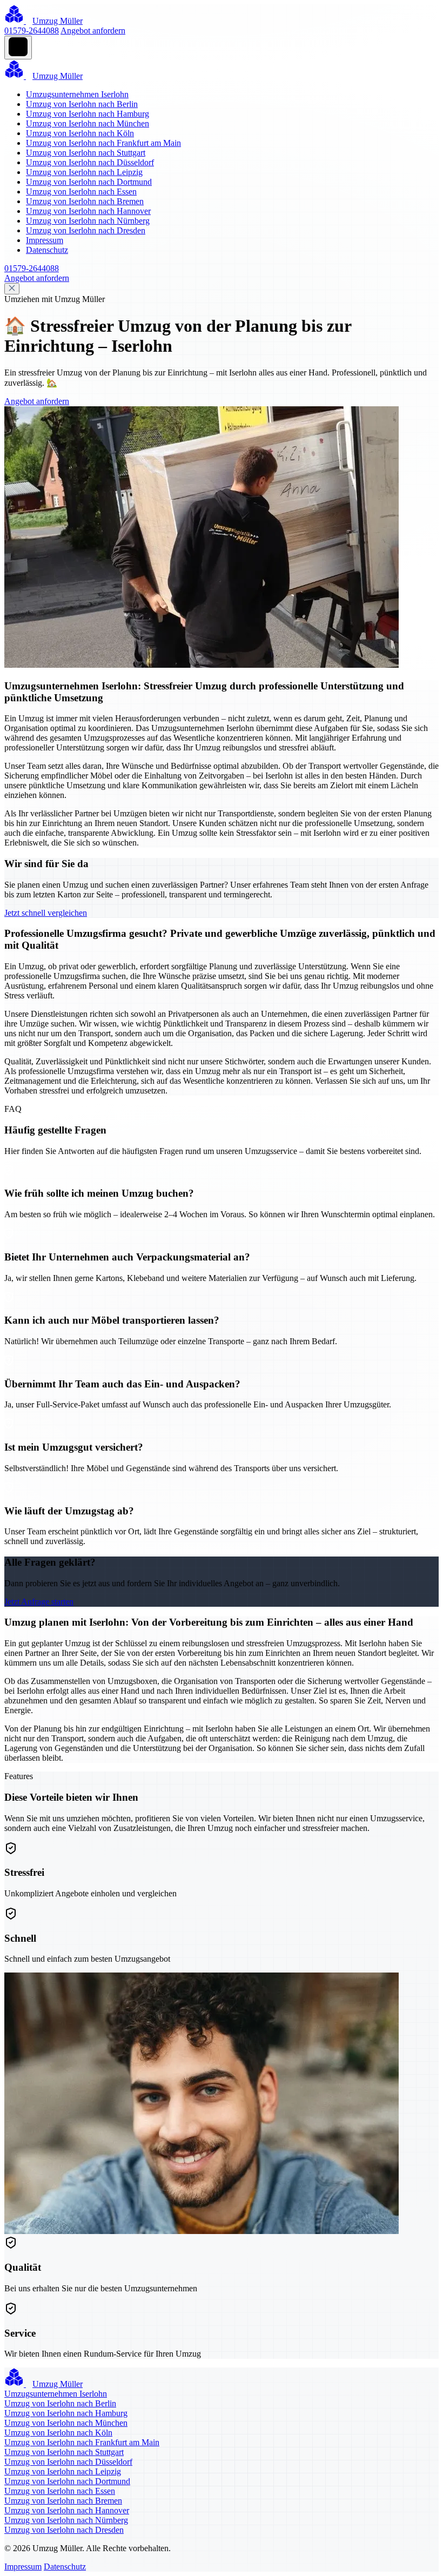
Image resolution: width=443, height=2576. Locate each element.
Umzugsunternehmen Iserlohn (77, 94)
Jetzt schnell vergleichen (46, 913)
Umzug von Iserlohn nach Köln (80, 133)
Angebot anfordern (93, 31)
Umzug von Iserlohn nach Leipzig (84, 172)
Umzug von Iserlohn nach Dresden (86, 230)
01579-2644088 (32, 31)
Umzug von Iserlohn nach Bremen (85, 201)
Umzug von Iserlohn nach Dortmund (89, 182)
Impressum (45, 240)
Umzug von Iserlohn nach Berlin (82, 104)
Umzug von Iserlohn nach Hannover (88, 211)
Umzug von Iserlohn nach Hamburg (88, 114)
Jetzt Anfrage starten (39, 1602)
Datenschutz (47, 250)
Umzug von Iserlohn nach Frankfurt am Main (103, 143)
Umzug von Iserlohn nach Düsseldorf (90, 162)
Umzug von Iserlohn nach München (88, 123)
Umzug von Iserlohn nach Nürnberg (88, 221)
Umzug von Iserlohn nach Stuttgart (86, 153)
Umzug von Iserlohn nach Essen (81, 192)
